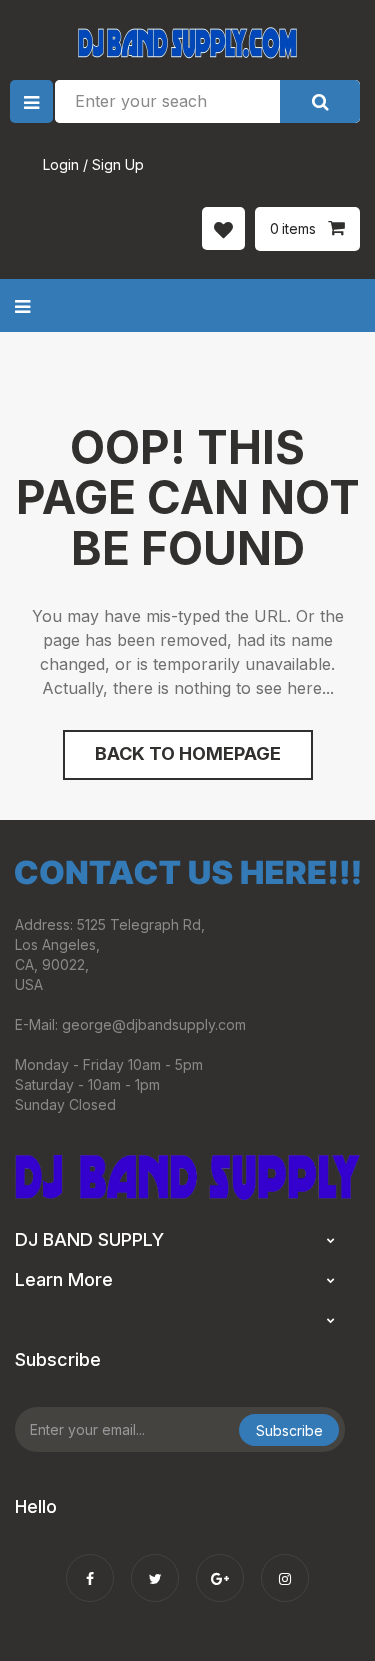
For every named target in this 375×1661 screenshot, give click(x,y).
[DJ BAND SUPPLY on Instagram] (285, 1565)
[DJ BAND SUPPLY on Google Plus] (220, 1565)
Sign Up (118, 164)
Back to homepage (188, 753)
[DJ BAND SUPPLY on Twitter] (155, 1565)
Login (61, 164)
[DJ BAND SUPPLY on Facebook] (90, 1565)
